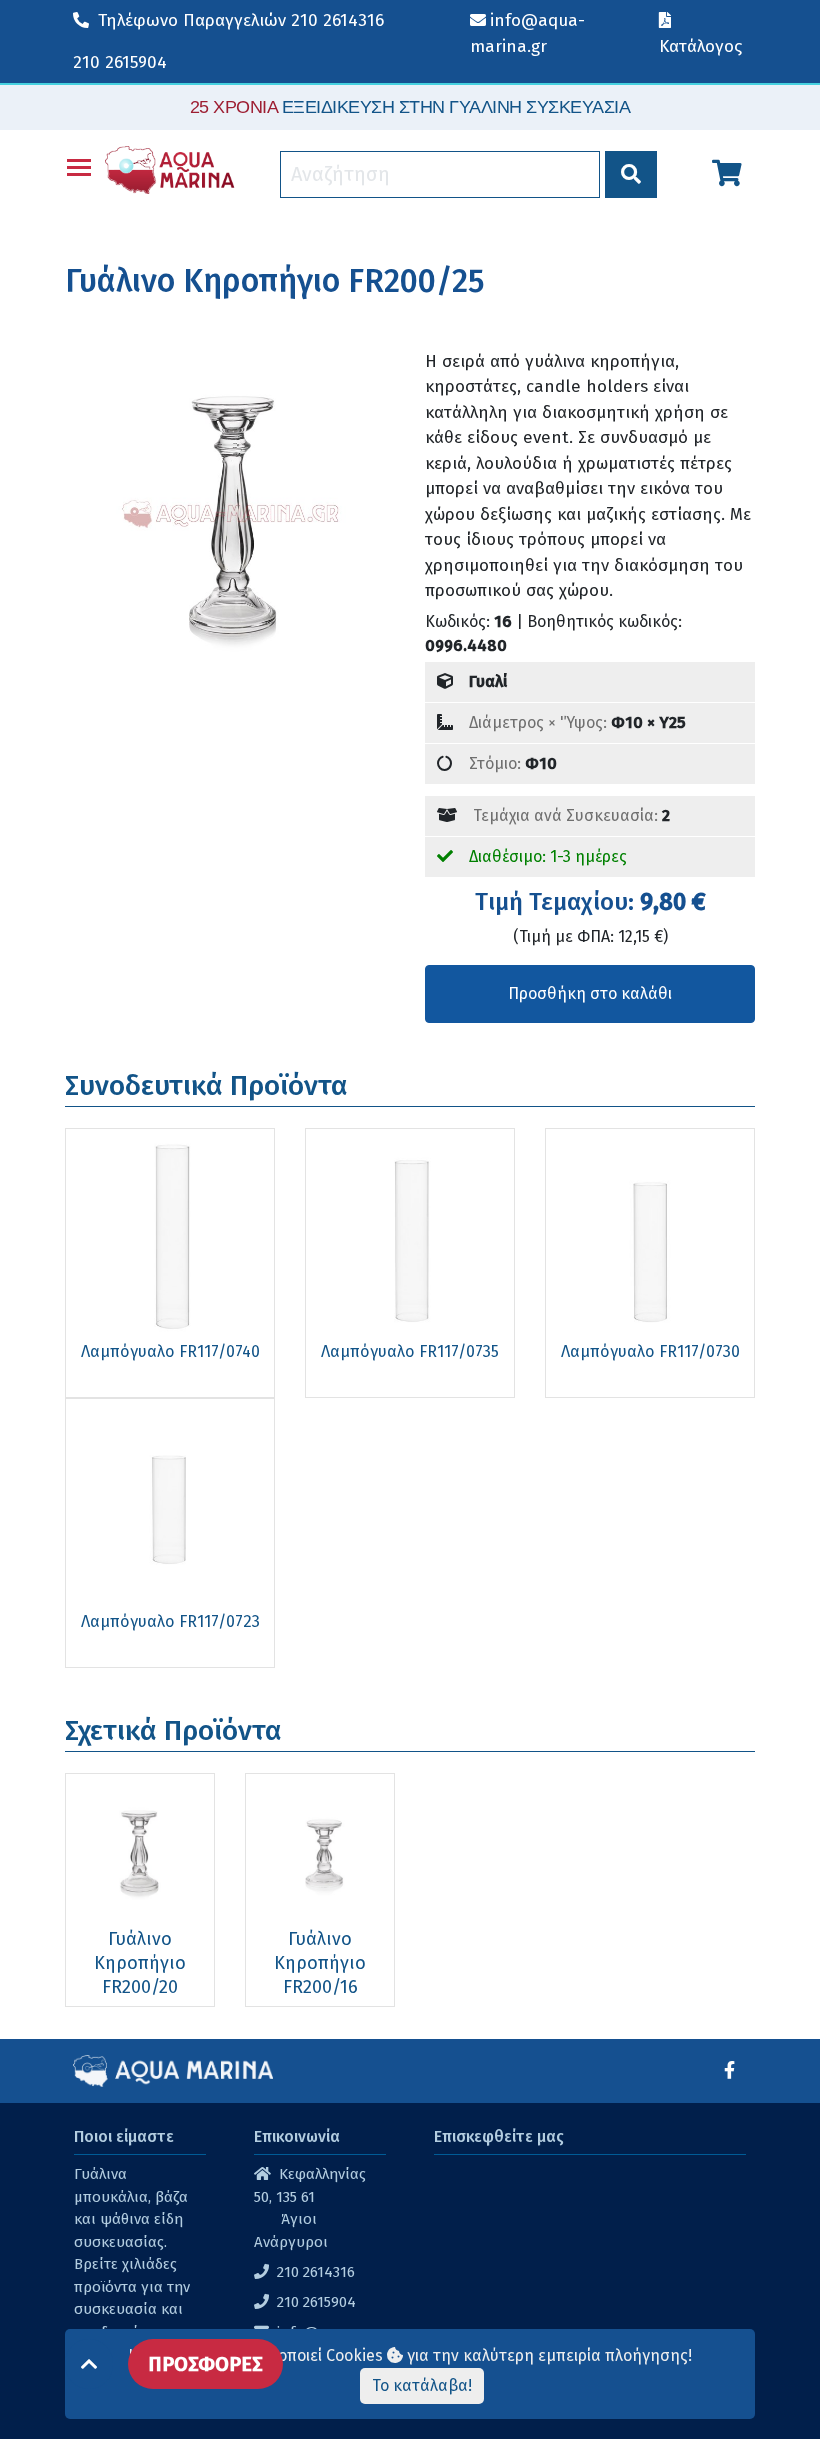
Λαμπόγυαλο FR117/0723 (170, 1621)
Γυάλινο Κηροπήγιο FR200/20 (140, 1963)
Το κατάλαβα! (422, 2385)
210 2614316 (241, 20)
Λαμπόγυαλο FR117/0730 (650, 1351)
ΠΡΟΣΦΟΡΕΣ (205, 2364)
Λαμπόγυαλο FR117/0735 (410, 1351)
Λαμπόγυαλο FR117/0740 (170, 1351)
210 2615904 (120, 62)
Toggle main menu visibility (79, 166)
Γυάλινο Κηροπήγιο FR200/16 (320, 1963)
